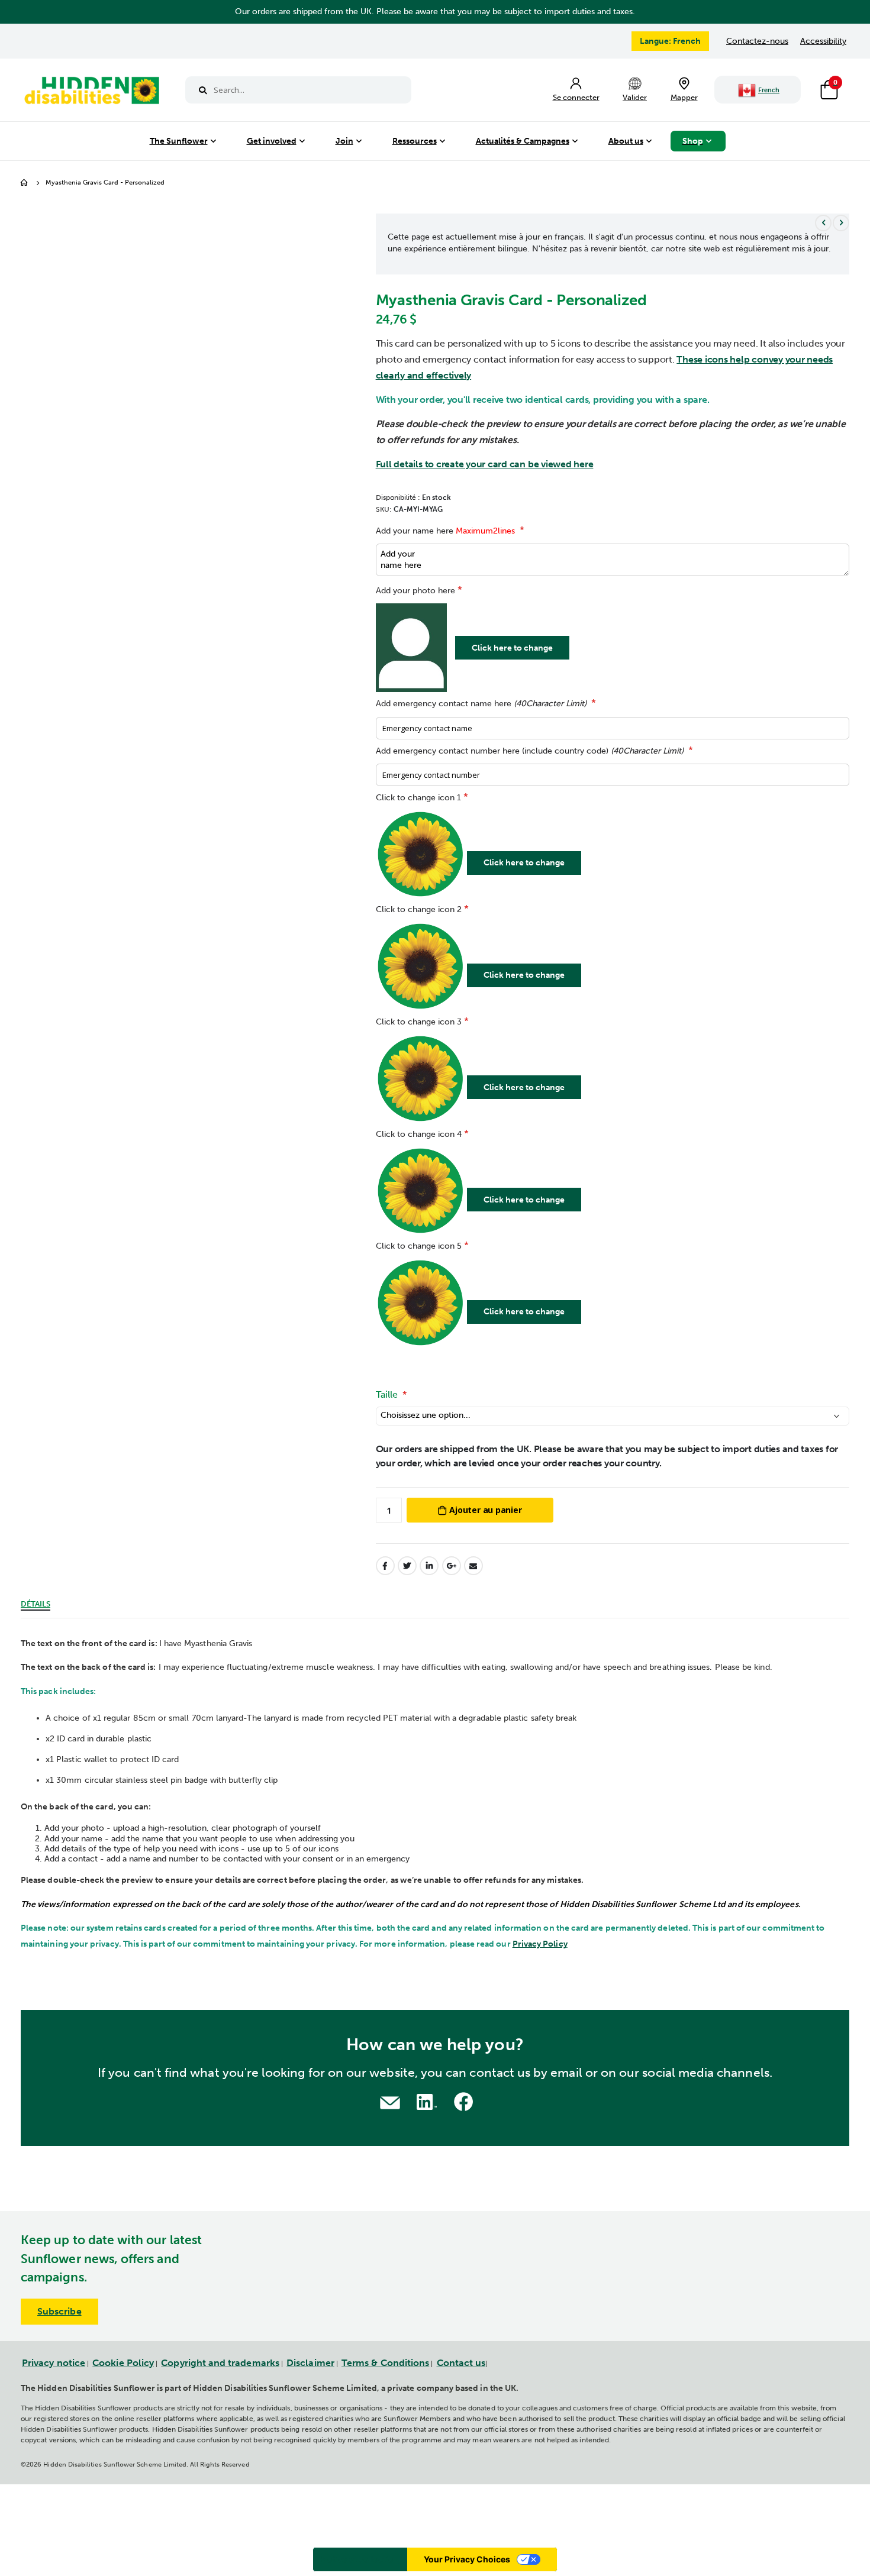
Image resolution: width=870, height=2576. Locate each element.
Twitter (407, 1566)
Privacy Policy (540, 1944)
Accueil (25, 183)
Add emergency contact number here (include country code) (530, 751)
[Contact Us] (390, 2101)
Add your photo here (415, 591)
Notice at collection (360, 2559)
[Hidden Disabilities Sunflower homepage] (91, 93)
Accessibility (823, 41)
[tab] (36, 1602)
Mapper (684, 97)
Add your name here (445, 531)
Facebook (385, 1566)
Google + (452, 1566)
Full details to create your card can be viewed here (485, 464)
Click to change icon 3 (419, 1022)
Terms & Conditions (385, 2363)
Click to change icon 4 (419, 1134)
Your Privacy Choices (467, 2559)
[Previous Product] (823, 223)
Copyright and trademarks (220, 2363)
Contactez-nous (757, 41)
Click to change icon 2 (419, 909)
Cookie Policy (123, 2363)
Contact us (461, 2363)
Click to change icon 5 (419, 1246)
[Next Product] (841, 223)
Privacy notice (54, 2363)
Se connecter (576, 97)
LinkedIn (429, 1566)
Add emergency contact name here (481, 704)
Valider (635, 97)
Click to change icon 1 (418, 798)
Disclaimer (310, 2363)
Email (473, 1566)
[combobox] (298, 90)
